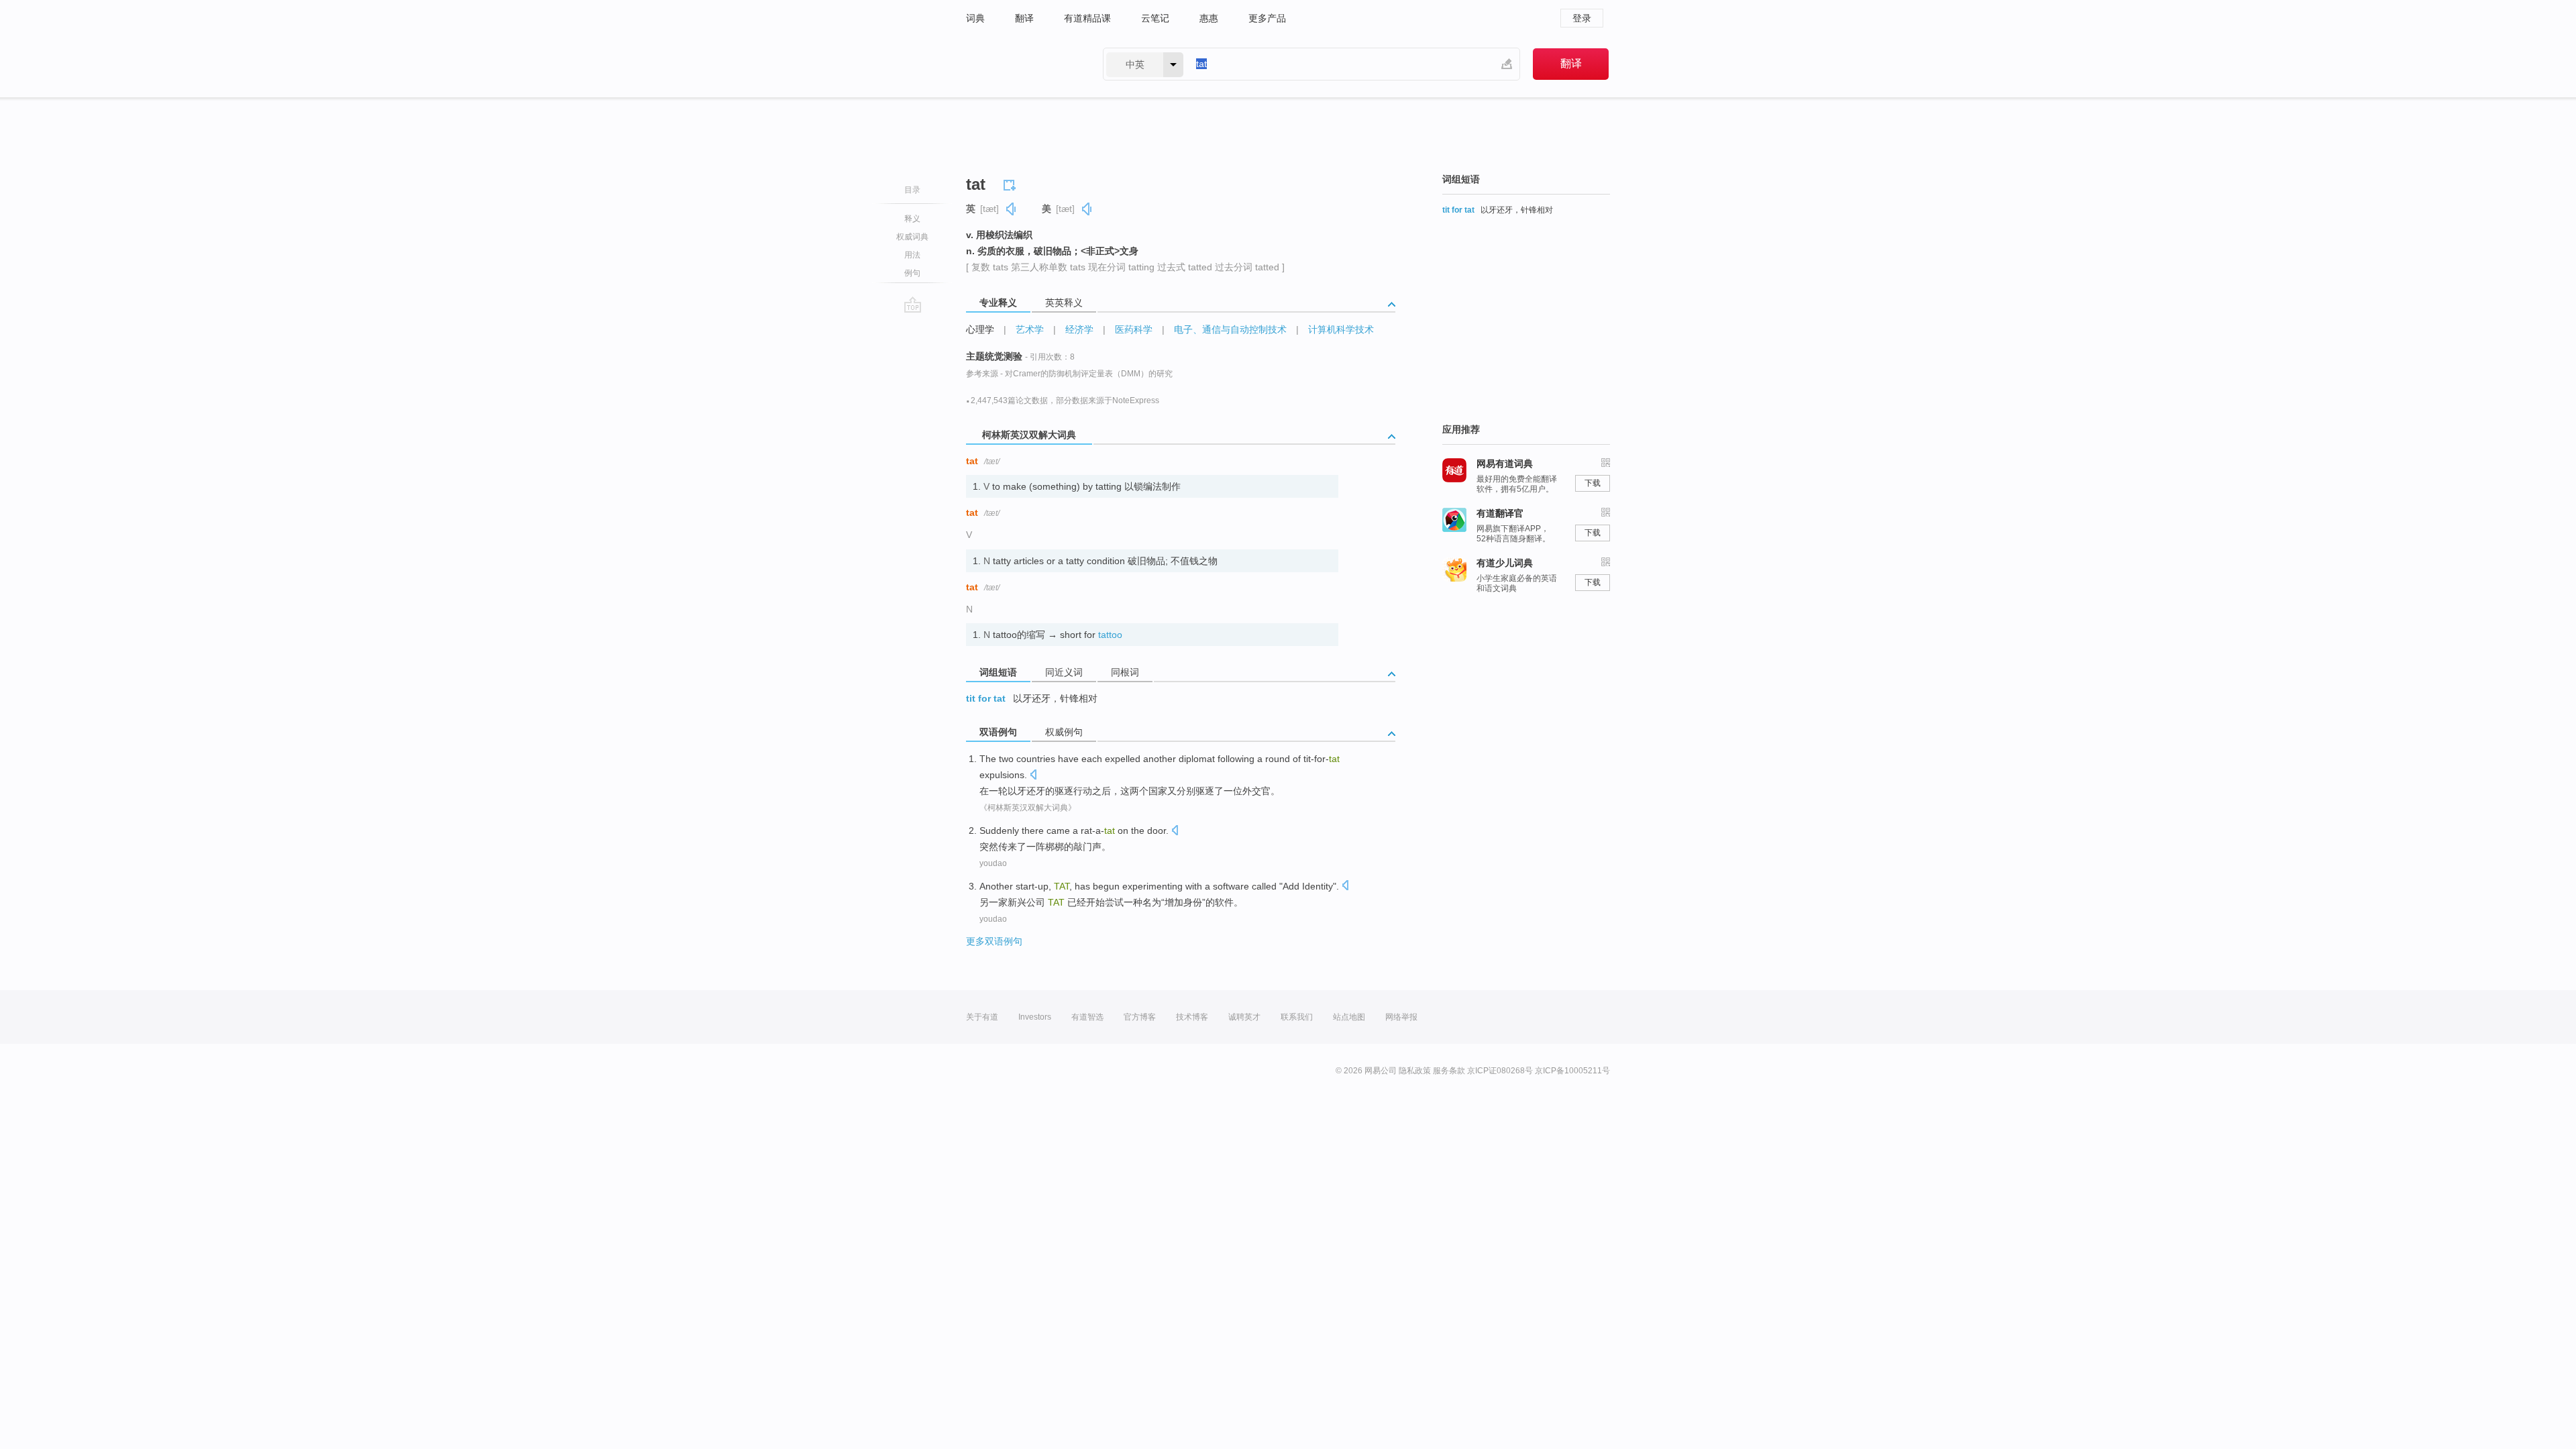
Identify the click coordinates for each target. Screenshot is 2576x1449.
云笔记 (1155, 18)
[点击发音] (1033, 776)
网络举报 (1401, 1017)
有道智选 (1087, 1017)
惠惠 (1209, 18)
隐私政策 (1415, 1071)
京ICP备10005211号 (1572, 1071)
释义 (912, 219)
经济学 (1079, 329)
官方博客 (1140, 1017)
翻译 (1024, 18)
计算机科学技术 (1341, 329)
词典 (975, 18)
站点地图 (1349, 1017)
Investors (1035, 1017)
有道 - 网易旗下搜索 (1021, 64)
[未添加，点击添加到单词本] (1012, 183)
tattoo (1110, 635)
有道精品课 (1087, 18)
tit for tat (986, 698)
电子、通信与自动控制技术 (1230, 329)
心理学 (980, 329)
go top (913, 305)
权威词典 (912, 237)
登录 (1582, 18)
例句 (912, 273)
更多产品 (1267, 18)
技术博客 (1192, 1017)
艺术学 (1030, 329)
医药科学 (1134, 329)
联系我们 (1297, 1017)
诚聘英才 (1244, 1017)
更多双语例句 (994, 941)
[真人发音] (1012, 209)
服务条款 (1449, 1071)
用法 (912, 255)
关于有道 (982, 1017)
